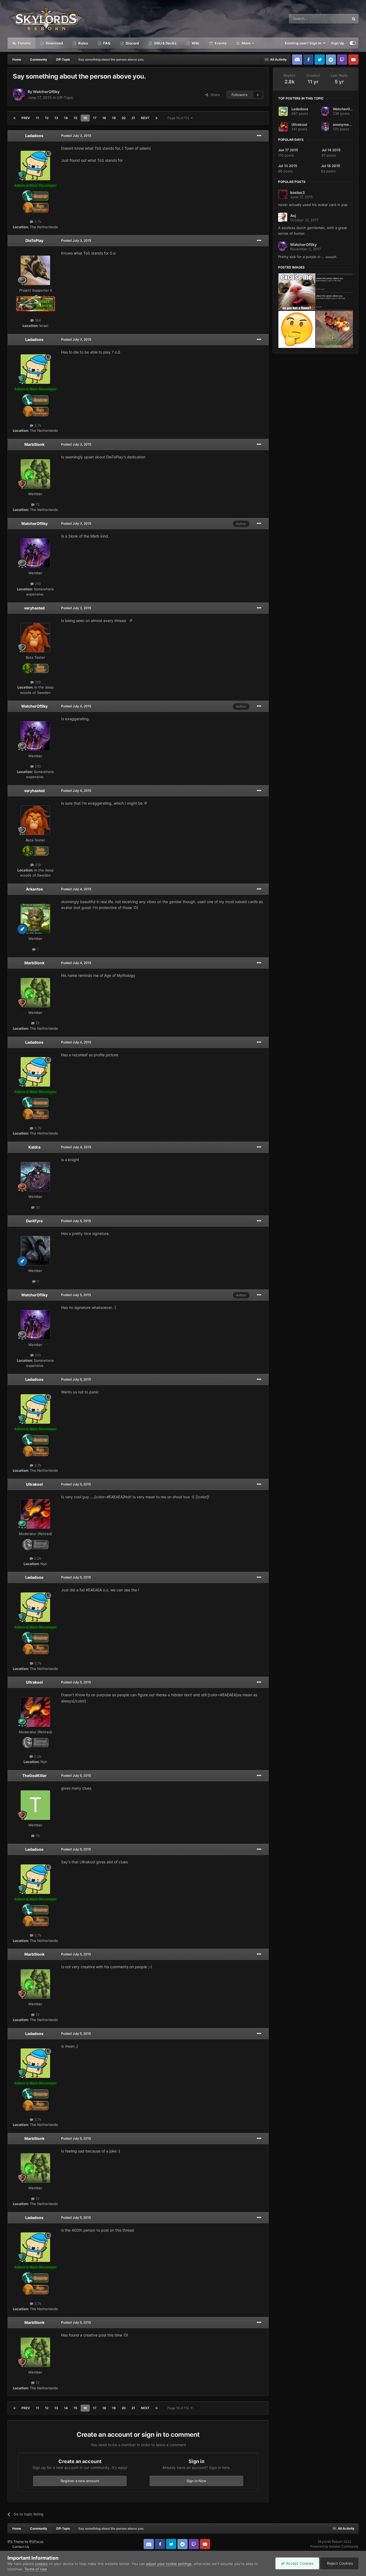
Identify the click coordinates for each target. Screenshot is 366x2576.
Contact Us (21, 2547)
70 (37, 1836)
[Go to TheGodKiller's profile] (35, 1805)
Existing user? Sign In (304, 43)
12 (47, 118)
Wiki (195, 43)
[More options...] (259, 136)
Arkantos (34, 889)
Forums (24, 43)
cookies (41, 2564)
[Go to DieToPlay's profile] (35, 270)
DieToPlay (34, 240)
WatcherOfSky (46, 92)
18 (104, 118)
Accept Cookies (299, 2563)
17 (95, 118)
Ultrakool (34, 1484)
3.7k (37, 222)
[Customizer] (353, 43)
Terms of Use (36, 2569)
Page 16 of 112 (179, 118)
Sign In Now (196, 2481)
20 (124, 118)
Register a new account (80, 2481)
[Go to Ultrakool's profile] (35, 1514)
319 (37, 682)
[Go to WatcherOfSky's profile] (19, 95)
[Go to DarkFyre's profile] (35, 1251)
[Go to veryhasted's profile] (35, 638)
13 (56, 118)
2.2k (37, 1558)
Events (220, 43)
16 (85, 118)
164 (37, 320)
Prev (26, 118)
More (246, 43)
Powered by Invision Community (334, 2546)
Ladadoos (34, 136)
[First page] (14, 118)
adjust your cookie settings (169, 2564)
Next (145, 118)
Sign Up (337, 43)
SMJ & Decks (165, 43)
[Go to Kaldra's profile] (35, 1177)
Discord (132, 43)
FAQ (106, 43)
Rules (83, 43)
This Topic (334, 19)
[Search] (354, 19)
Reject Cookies (339, 2563)
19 (114, 118)
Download (54, 43)
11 (38, 118)
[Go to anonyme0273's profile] (325, 127)
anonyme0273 (345, 124)
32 (37, 1207)
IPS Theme (16, 2542)
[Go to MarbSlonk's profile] (35, 474)
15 (76, 118)
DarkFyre (34, 1221)
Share (214, 95)
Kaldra (34, 1147)
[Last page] (156, 118)
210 (37, 584)
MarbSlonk (34, 444)
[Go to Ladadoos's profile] (35, 165)
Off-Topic (65, 97)
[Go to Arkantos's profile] (35, 919)
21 (133, 118)
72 (37, 505)
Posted (76, 136)
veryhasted (34, 608)
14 (66, 118)
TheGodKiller (34, 1775)
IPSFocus (36, 2542)
